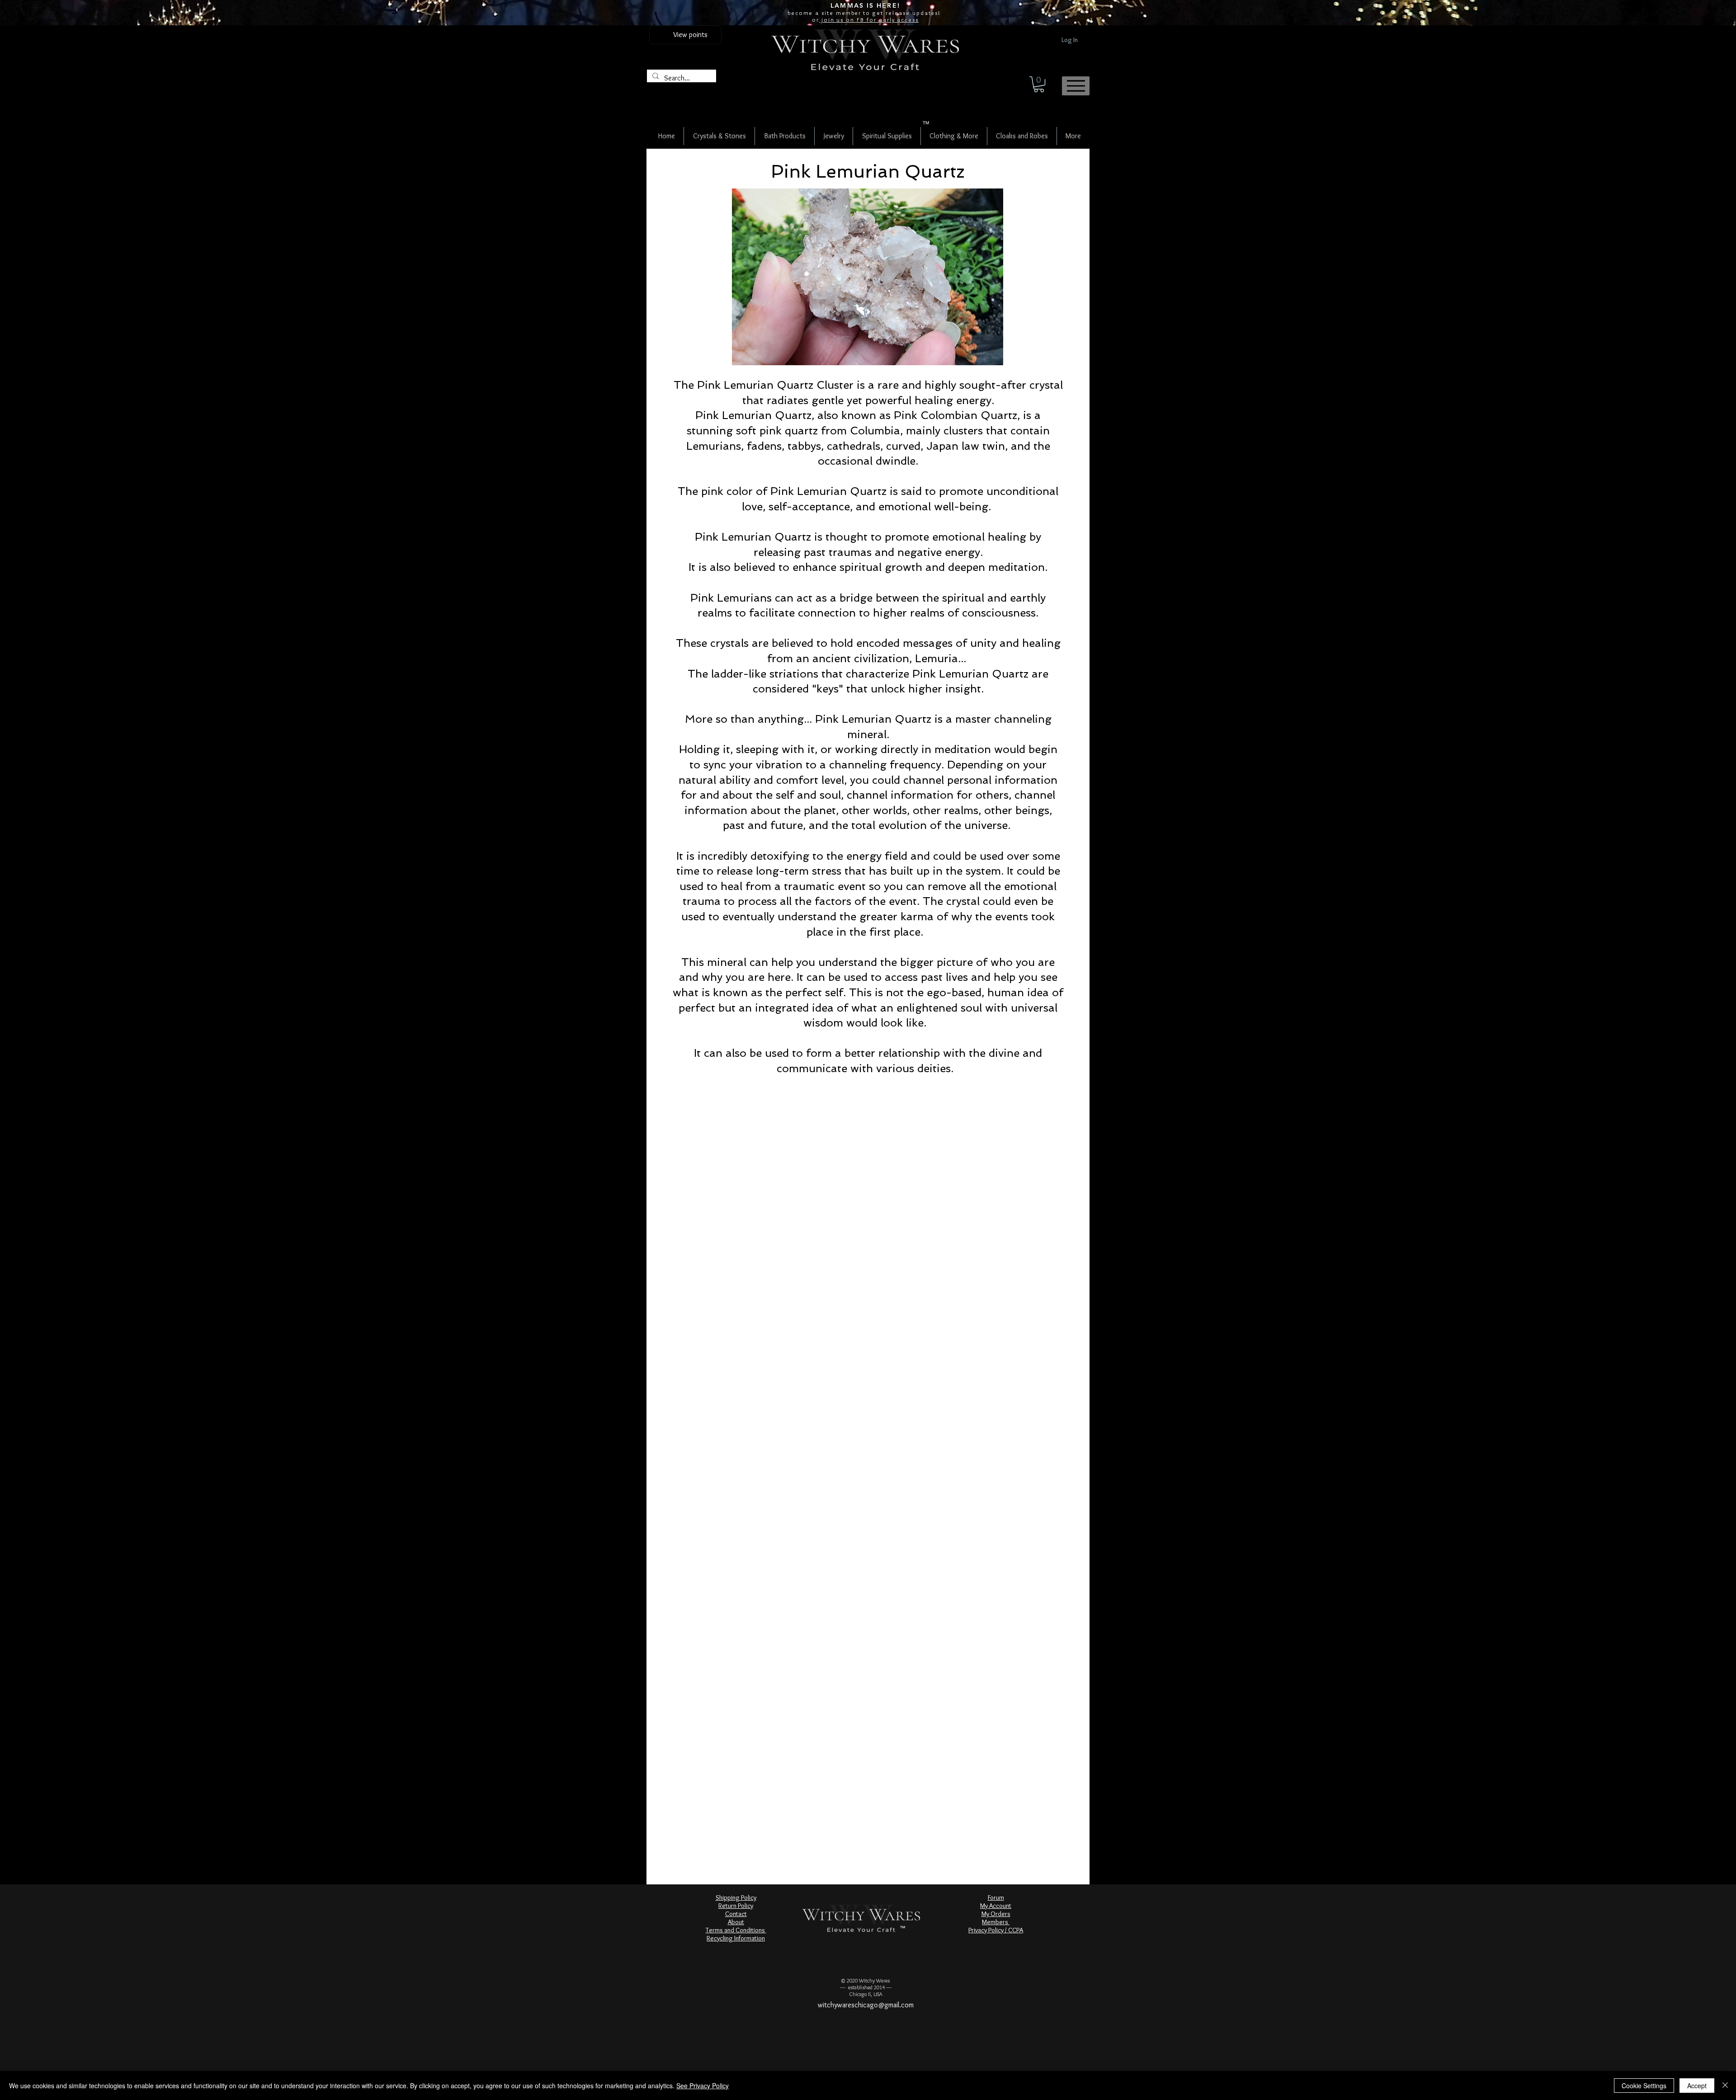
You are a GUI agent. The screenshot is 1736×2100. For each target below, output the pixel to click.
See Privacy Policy (703, 2086)
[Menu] (1076, 86)
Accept (1697, 2086)
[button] (1039, 84)
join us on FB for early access (869, 19)
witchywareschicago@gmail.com (866, 2005)
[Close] (1725, 2086)
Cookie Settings (1644, 2086)
